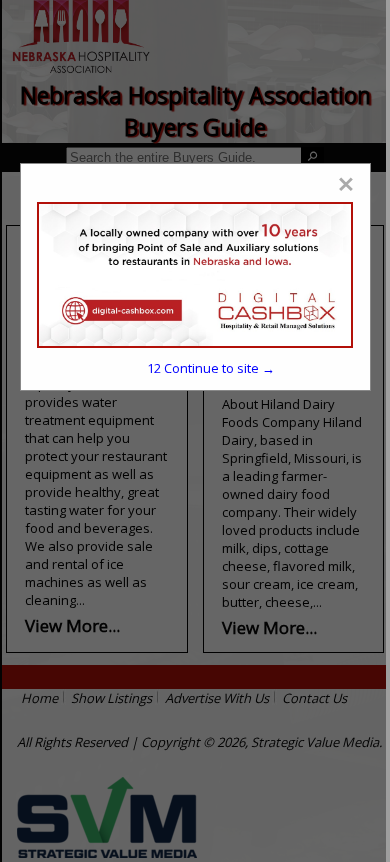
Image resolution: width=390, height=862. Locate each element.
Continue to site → (211, 368)
